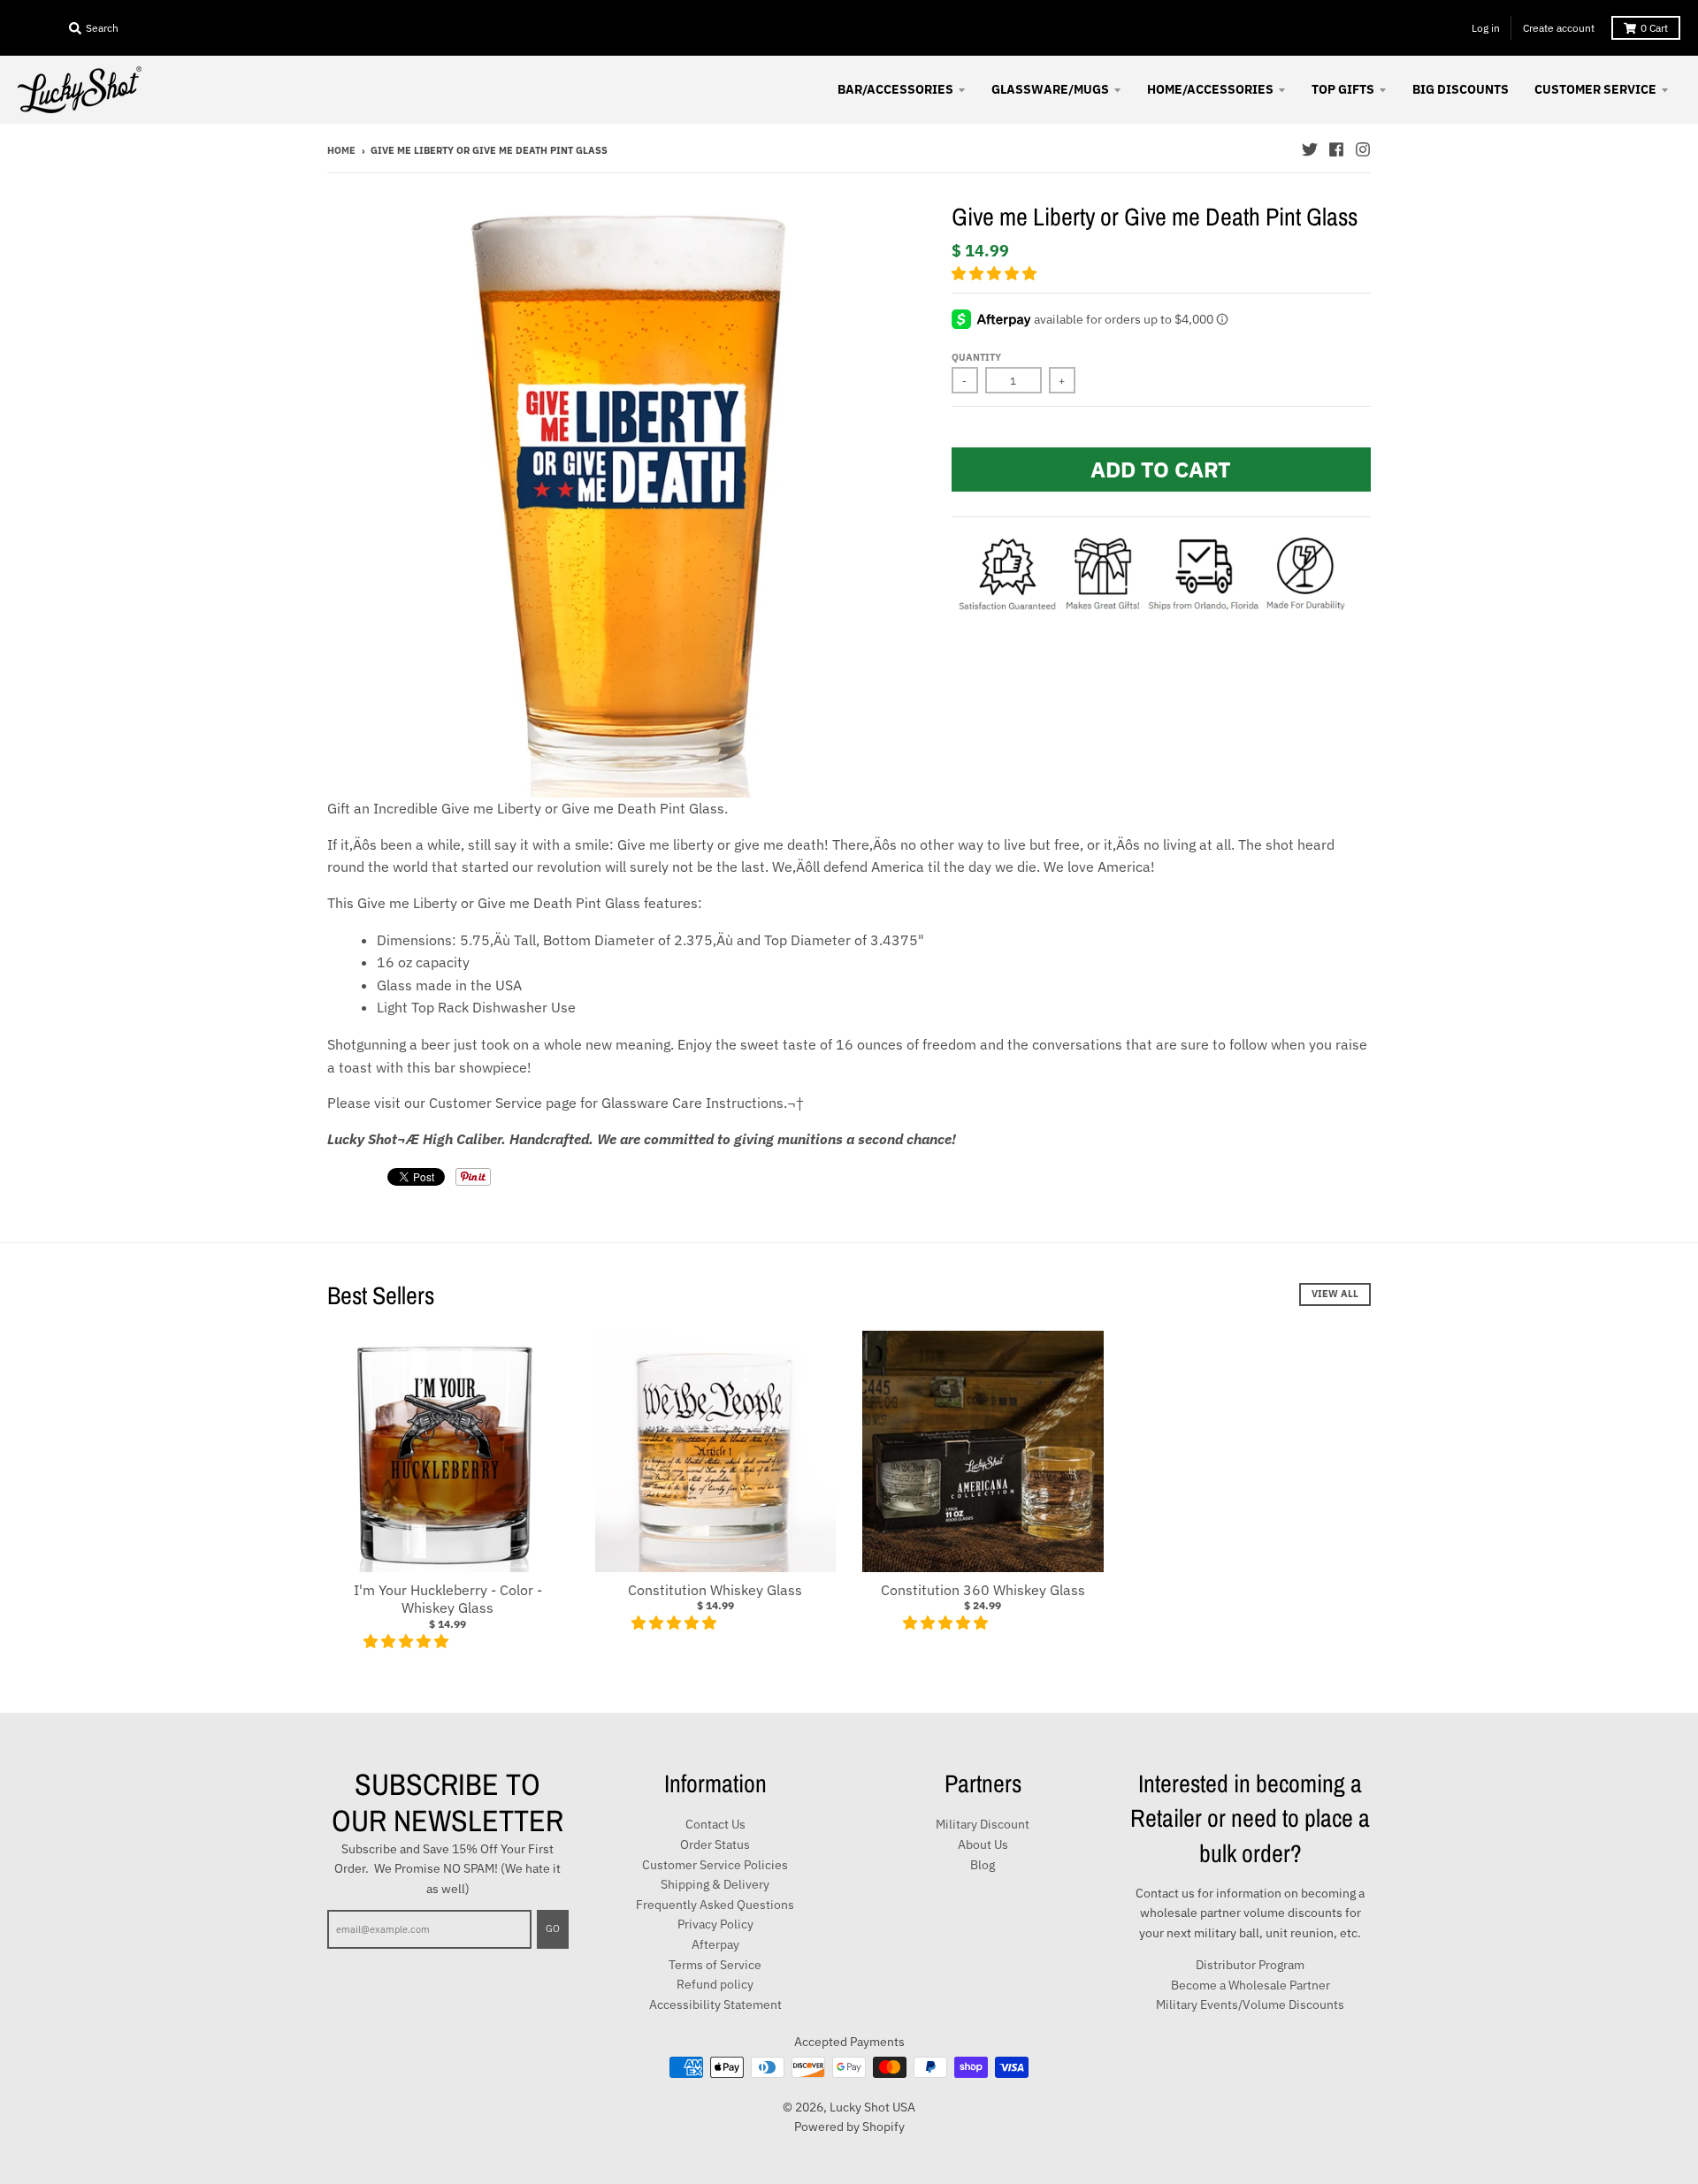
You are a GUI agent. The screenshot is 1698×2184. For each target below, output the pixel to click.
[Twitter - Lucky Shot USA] (1310, 149)
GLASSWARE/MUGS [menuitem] (1050, 89)
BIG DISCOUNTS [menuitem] (1461, 89)
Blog (983, 1865)
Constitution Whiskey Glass (715, 1590)
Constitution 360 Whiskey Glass (983, 1590)
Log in (1486, 28)
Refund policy (715, 1984)
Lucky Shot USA (872, 2107)
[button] (996, 273)
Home (341, 150)
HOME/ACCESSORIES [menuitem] (1210, 89)
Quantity (976, 357)
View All (1335, 1294)
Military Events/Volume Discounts (1250, 2005)
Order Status (715, 1844)
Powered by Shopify (849, 2127)
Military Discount (983, 1824)
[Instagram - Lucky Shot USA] (1363, 149)
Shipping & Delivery (715, 1884)
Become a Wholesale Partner (1251, 1985)
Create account (1559, 28)
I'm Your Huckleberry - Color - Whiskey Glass (448, 1599)
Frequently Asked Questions (715, 1905)
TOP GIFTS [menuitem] (1343, 89)
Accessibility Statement (715, 2005)
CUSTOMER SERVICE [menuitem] (1595, 89)
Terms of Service (715, 1965)
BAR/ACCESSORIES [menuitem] (895, 89)
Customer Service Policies (715, 1865)
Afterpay (715, 1944)
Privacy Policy (715, 1924)
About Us (983, 1844)
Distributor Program (1250, 1965)
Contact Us (715, 1824)
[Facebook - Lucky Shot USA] (1336, 149)
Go (553, 1928)
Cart (1654, 28)
